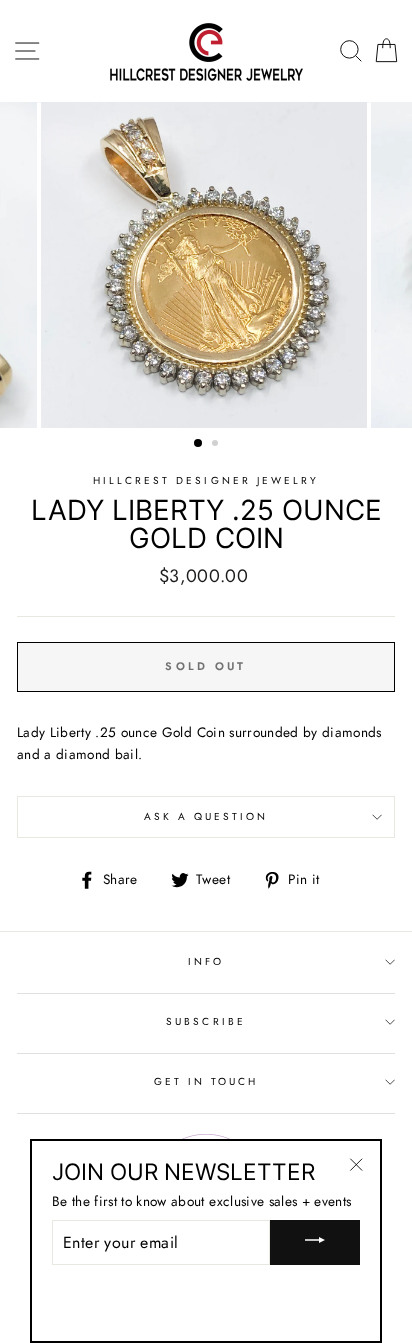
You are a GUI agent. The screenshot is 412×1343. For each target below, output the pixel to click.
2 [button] (217, 445)
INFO (206, 961)
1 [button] (199, 444)
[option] (206, 265)
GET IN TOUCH (206, 1081)
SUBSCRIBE (206, 1021)
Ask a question (206, 816)
